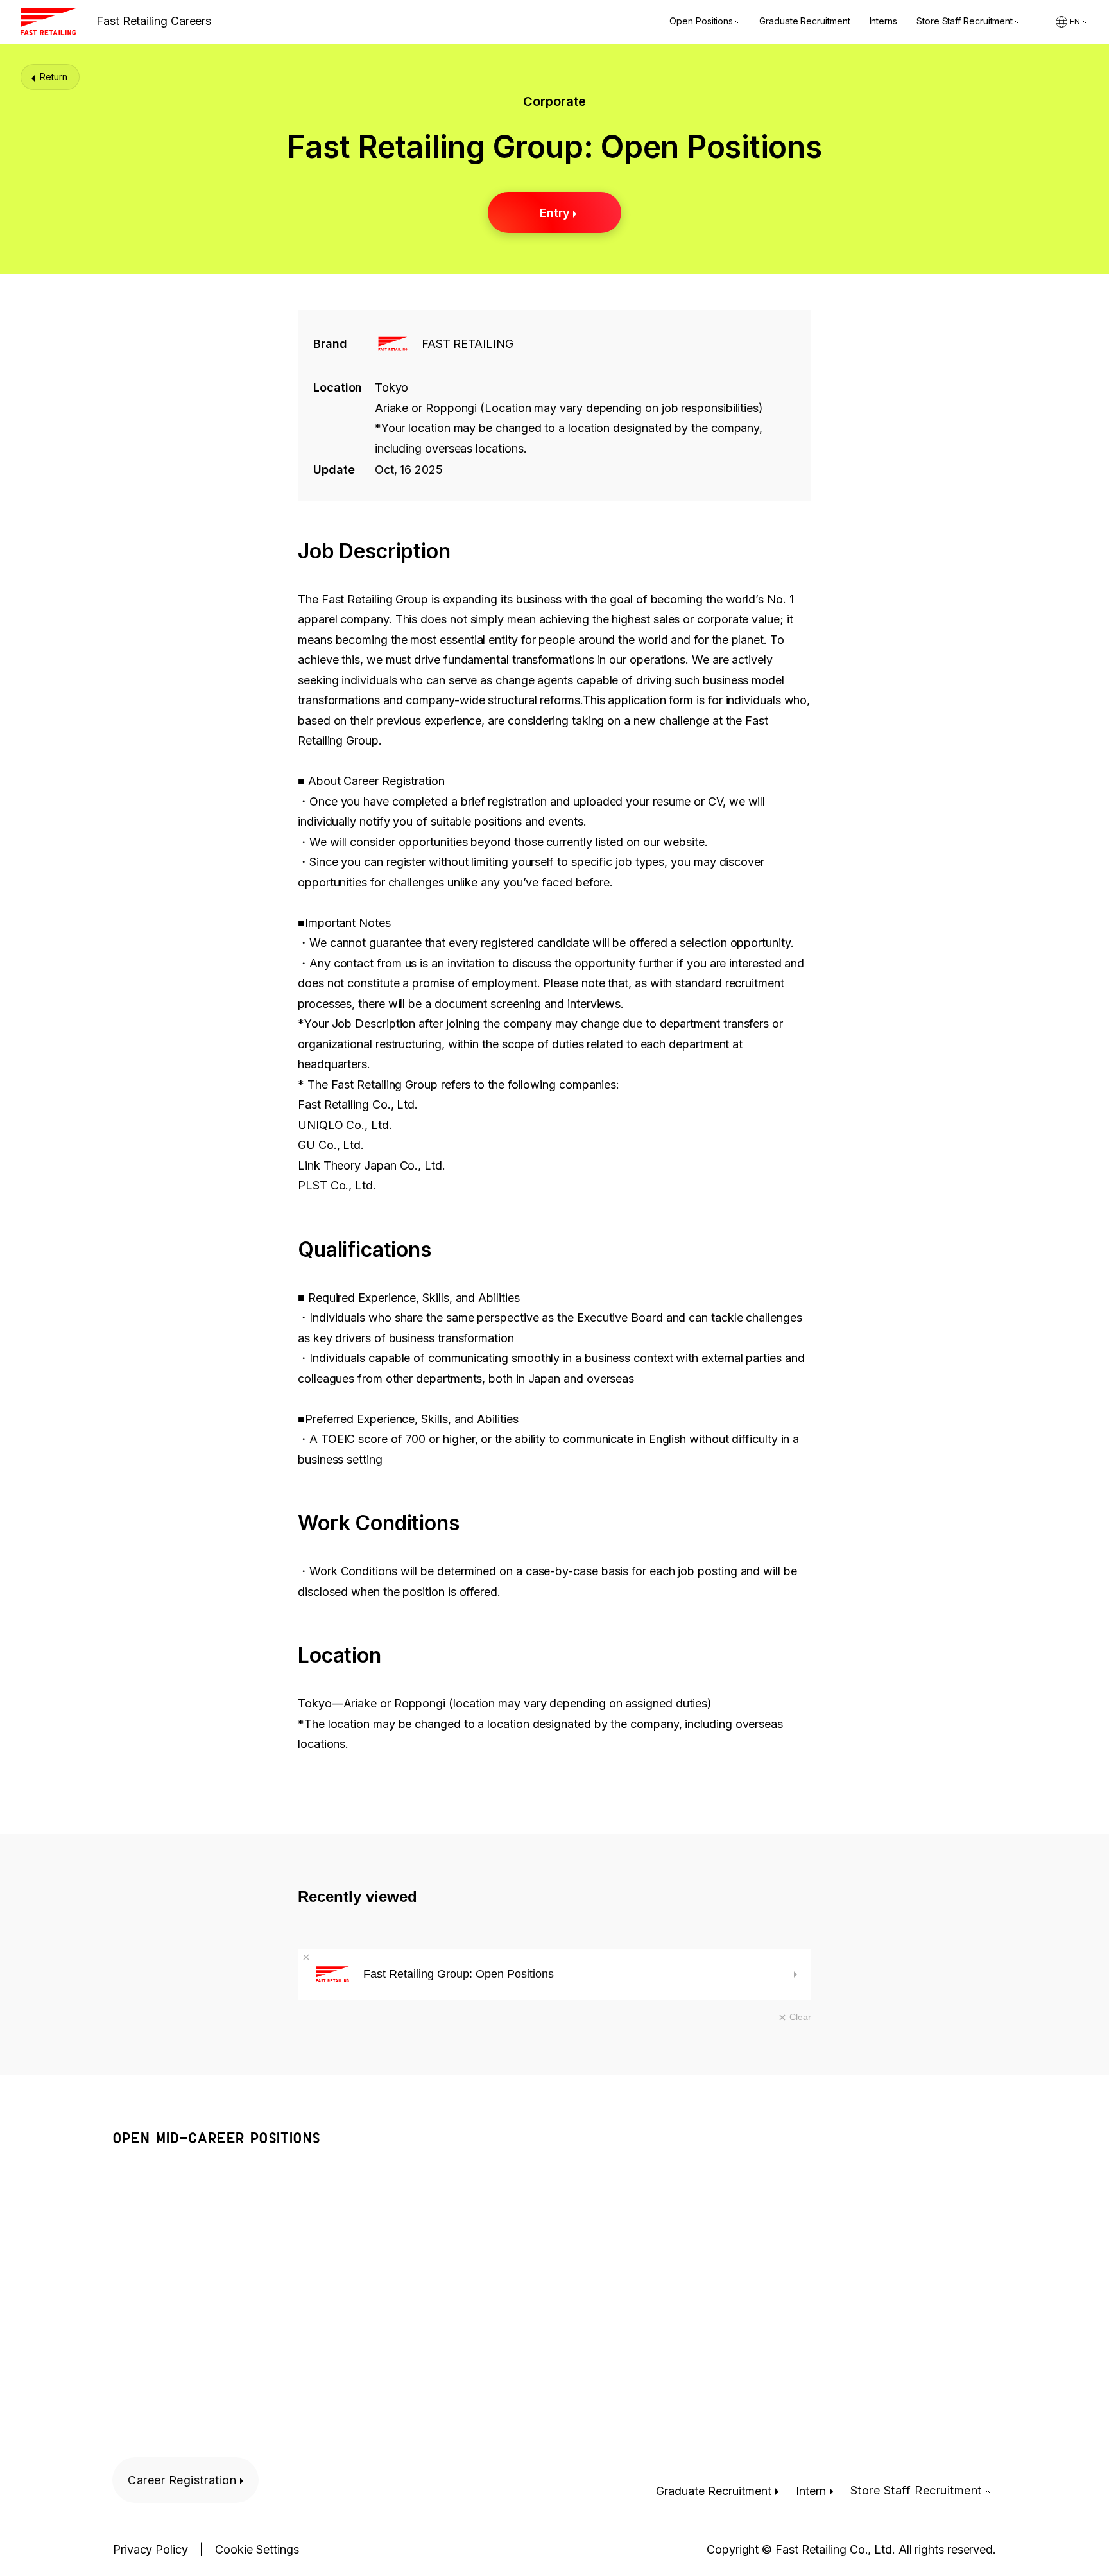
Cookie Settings (257, 2550)
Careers (154, 21)
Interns (883, 22)
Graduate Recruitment (804, 22)
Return (54, 77)
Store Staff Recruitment (965, 22)
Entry (555, 213)
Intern (811, 2491)
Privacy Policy (150, 2550)
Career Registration (182, 2480)
